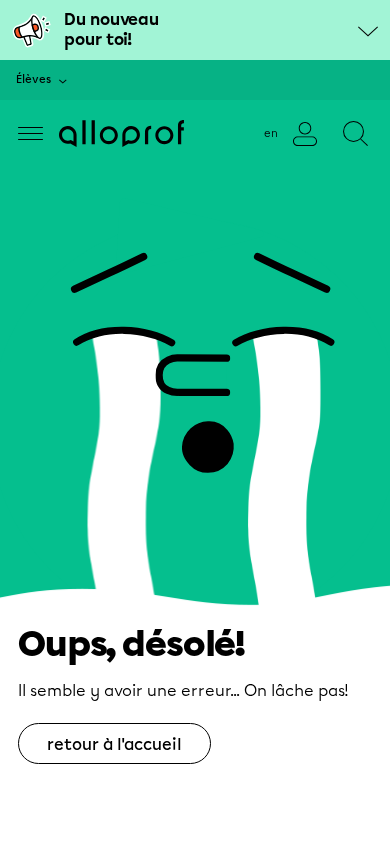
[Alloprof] (121, 133)
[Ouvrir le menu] (30, 133)
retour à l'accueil (114, 744)
